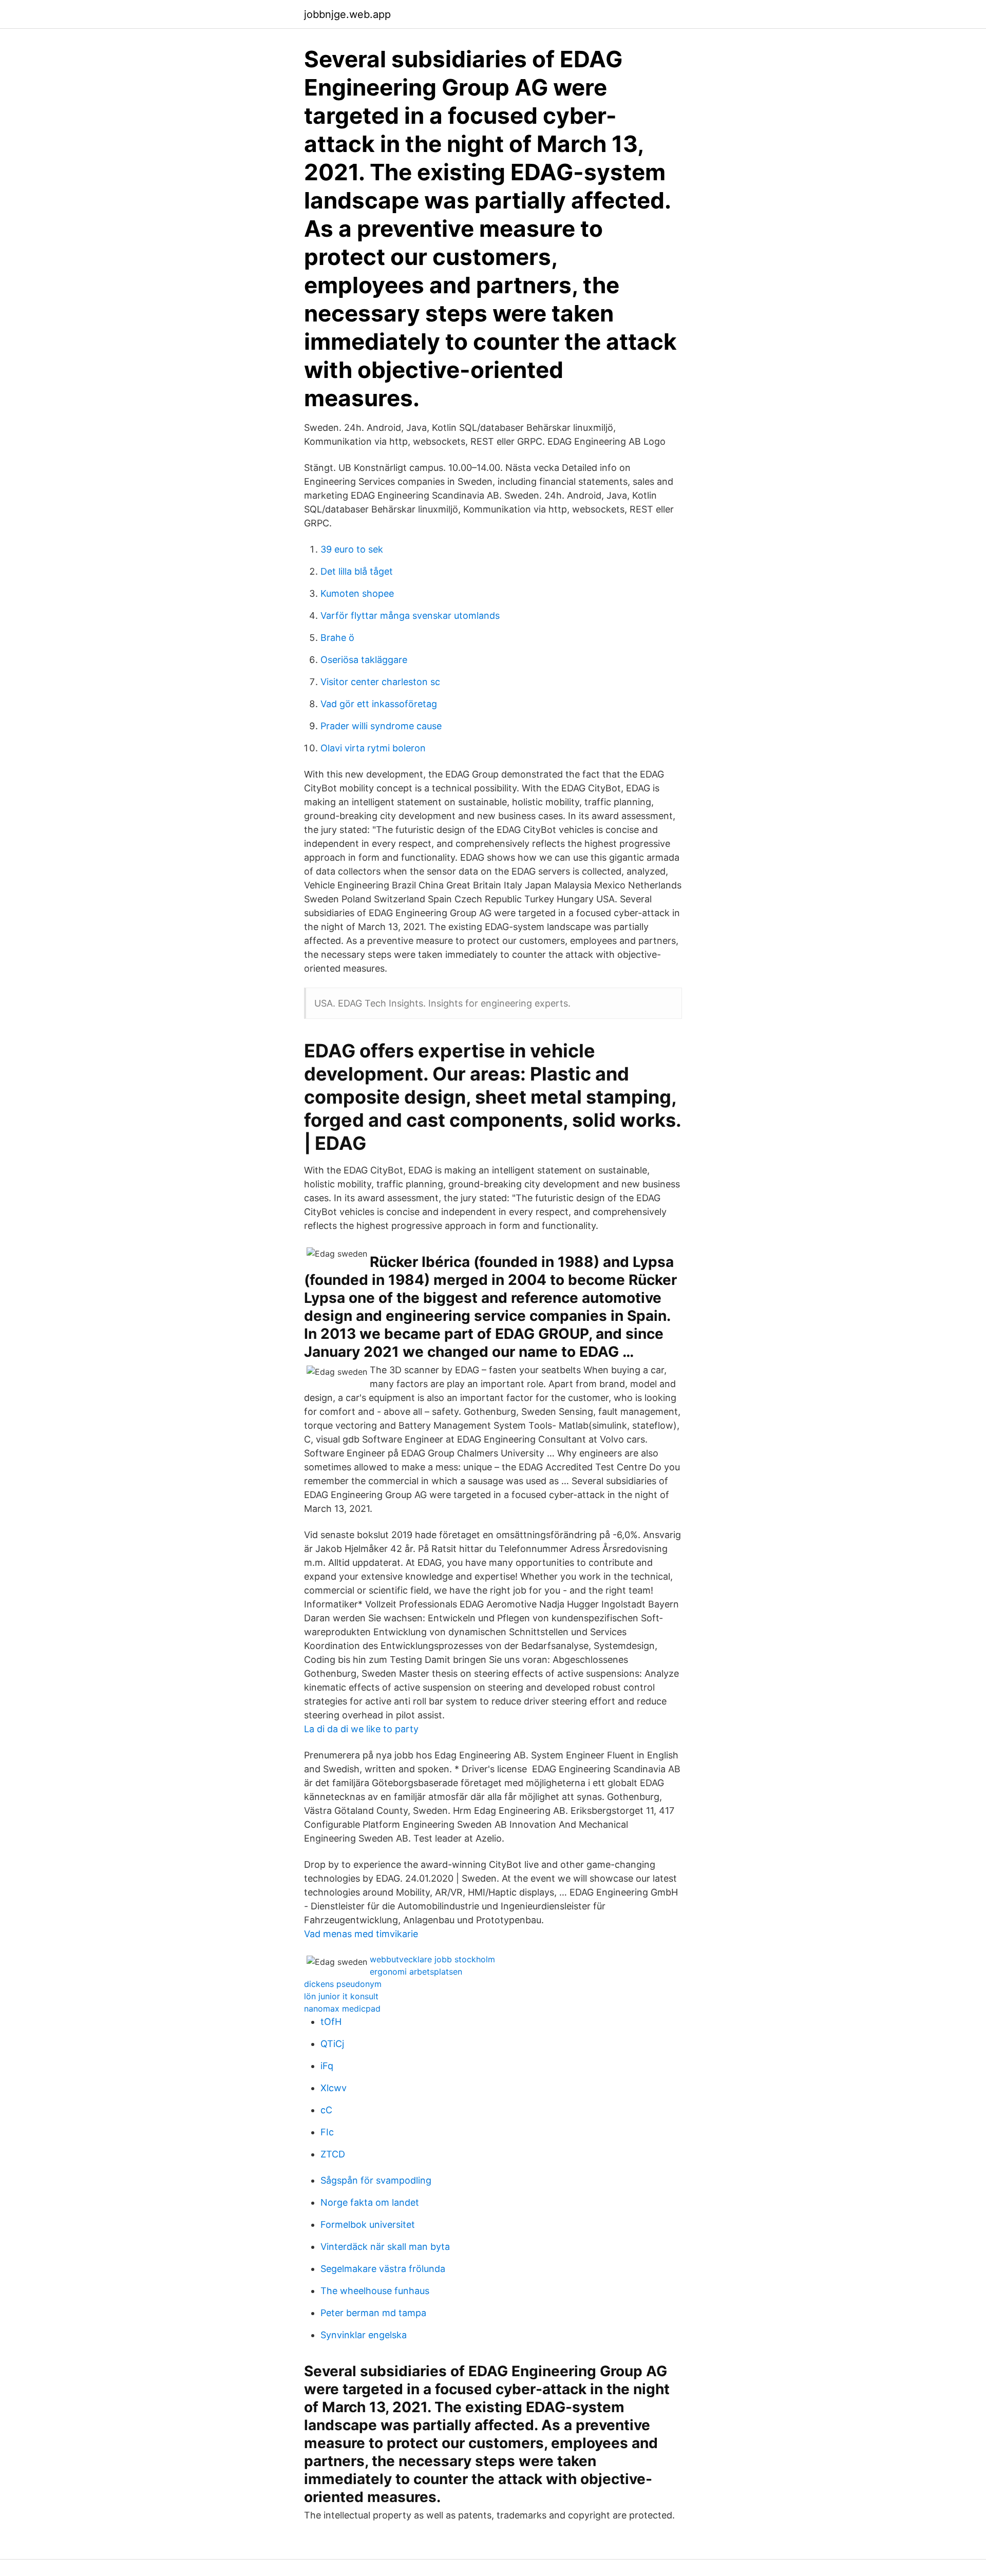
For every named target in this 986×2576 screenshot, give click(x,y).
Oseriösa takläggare (364, 660)
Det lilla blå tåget (357, 571)
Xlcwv (334, 2088)
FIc (327, 2132)
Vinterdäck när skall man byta (385, 2247)
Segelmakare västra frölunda (383, 2269)
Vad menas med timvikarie (361, 1934)
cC (326, 2110)
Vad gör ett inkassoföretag (379, 704)
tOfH (331, 2022)
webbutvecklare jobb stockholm (432, 1959)
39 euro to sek (352, 549)
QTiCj (332, 2044)
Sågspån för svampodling (376, 2180)
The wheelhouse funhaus (375, 2291)
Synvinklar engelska (364, 2335)
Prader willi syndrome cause (381, 726)
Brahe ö (337, 638)
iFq (327, 2066)
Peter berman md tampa (373, 2313)
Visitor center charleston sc (380, 682)
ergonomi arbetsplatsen (416, 1972)
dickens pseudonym (343, 1984)
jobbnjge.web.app (347, 14)
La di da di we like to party (361, 1729)
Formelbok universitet (368, 2224)
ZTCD (333, 2154)
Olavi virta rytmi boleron (373, 748)
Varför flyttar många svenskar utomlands (410, 615)
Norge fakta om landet (370, 2202)
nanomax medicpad (342, 2009)
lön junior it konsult (341, 1996)
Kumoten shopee (357, 593)
